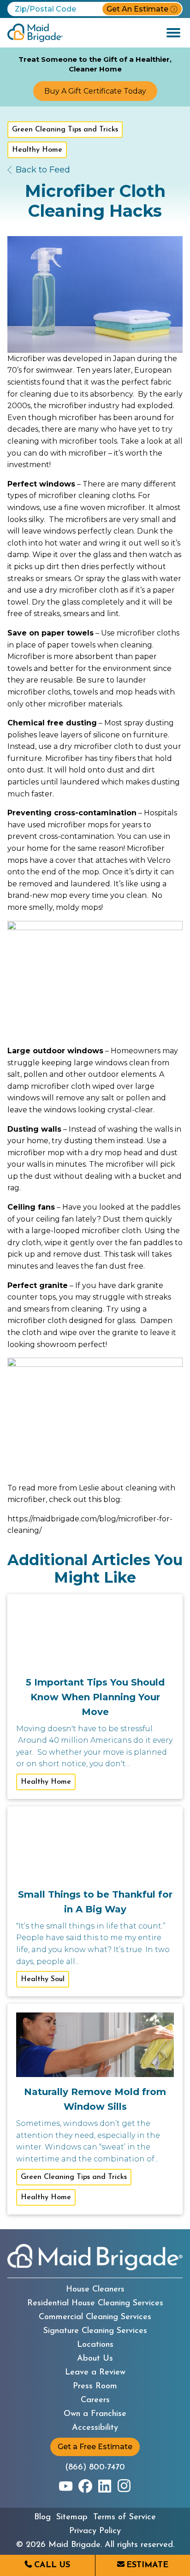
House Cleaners (95, 2290)
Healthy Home (37, 150)
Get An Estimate (137, 9)
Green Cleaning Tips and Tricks (65, 130)
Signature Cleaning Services (95, 2331)
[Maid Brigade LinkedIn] (105, 2486)
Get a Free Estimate (95, 2447)
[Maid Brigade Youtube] (66, 2486)
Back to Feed (43, 170)
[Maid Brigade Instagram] (124, 2486)
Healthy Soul (43, 1979)
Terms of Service (125, 2517)
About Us (95, 2359)
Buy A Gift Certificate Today (95, 91)
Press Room (95, 2386)
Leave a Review (95, 2373)
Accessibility (95, 2428)
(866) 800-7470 (95, 2468)
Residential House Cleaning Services (95, 2303)
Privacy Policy (95, 2531)
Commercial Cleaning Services (95, 2317)
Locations (95, 2345)
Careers (95, 2400)
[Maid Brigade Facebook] (85, 2486)
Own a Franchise (95, 2414)
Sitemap (72, 2517)
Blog (42, 2517)
